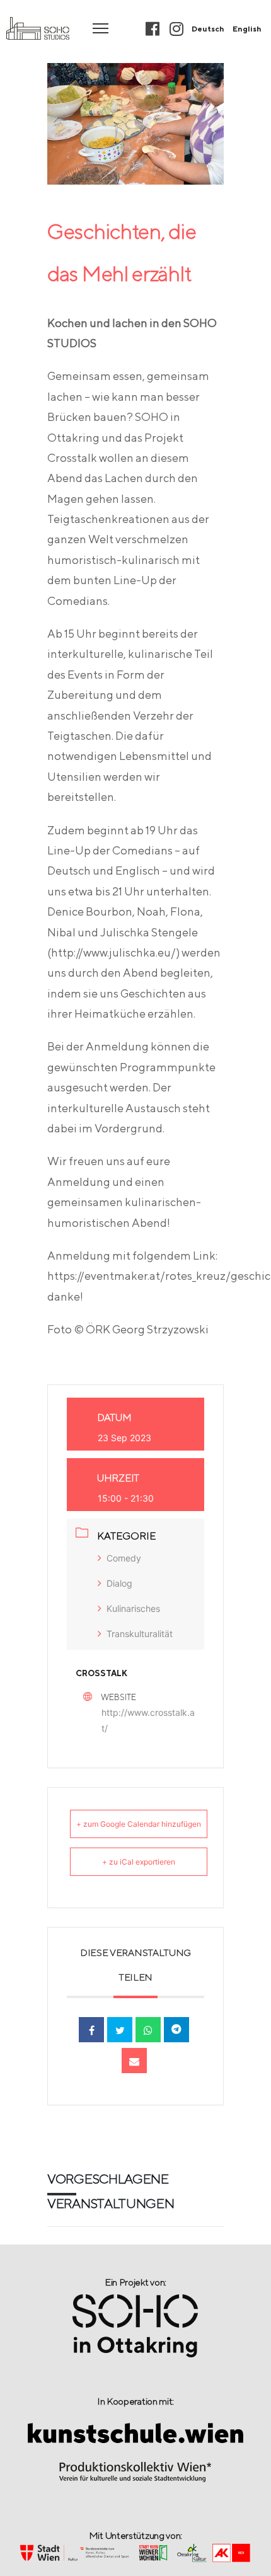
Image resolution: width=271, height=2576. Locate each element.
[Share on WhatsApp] (148, 2030)
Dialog (119, 1583)
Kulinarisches (133, 1608)
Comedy (124, 1558)
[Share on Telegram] (176, 2030)
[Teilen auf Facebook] (91, 2030)
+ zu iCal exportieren (139, 1862)
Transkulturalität (140, 1634)
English (247, 29)
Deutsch (208, 29)
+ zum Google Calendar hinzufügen (139, 1824)
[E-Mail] (134, 2061)
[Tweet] (120, 2030)
